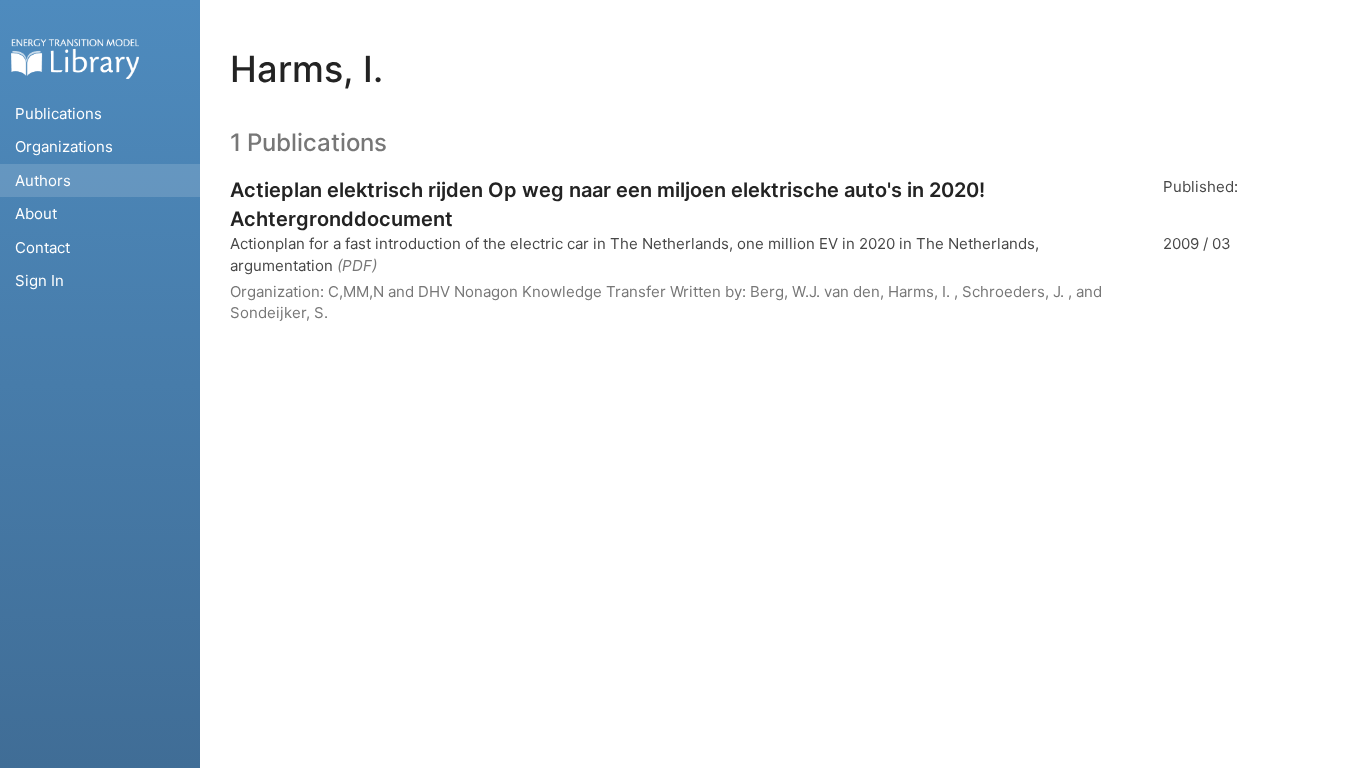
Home (75, 58)
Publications (58, 113)
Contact (42, 247)
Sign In (39, 280)
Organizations (64, 146)
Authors (43, 180)
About (36, 213)
